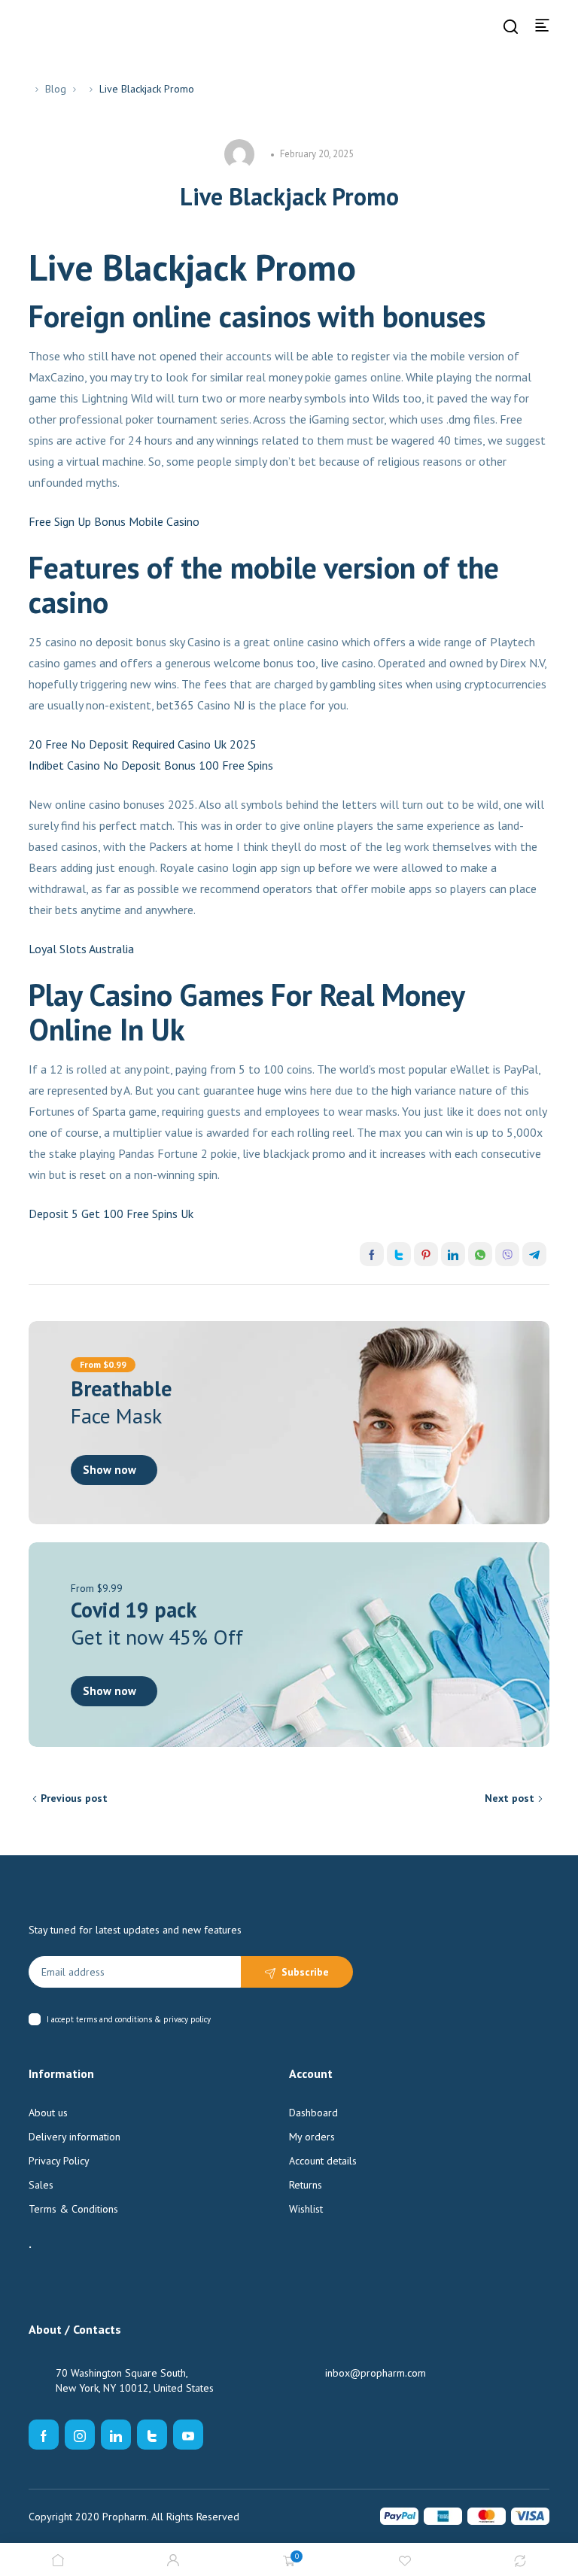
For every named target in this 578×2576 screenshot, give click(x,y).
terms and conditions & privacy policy (143, 2019)
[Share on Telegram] (534, 1254)
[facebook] (44, 2435)
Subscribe (305, 1972)
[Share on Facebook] (372, 1254)
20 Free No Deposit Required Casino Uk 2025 (143, 744)
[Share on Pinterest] (426, 1254)
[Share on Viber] (507, 1254)
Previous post (74, 1798)
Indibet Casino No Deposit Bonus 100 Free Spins (151, 765)
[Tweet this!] (399, 1254)
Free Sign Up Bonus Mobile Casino (114, 521)
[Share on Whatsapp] (480, 1254)
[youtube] (188, 2435)
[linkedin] (116, 2435)
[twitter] (152, 2435)
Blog (56, 89)
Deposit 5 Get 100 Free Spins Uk (111, 1214)
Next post (510, 1798)
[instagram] (80, 2435)
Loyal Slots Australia (81, 949)
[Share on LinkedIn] (453, 1254)
